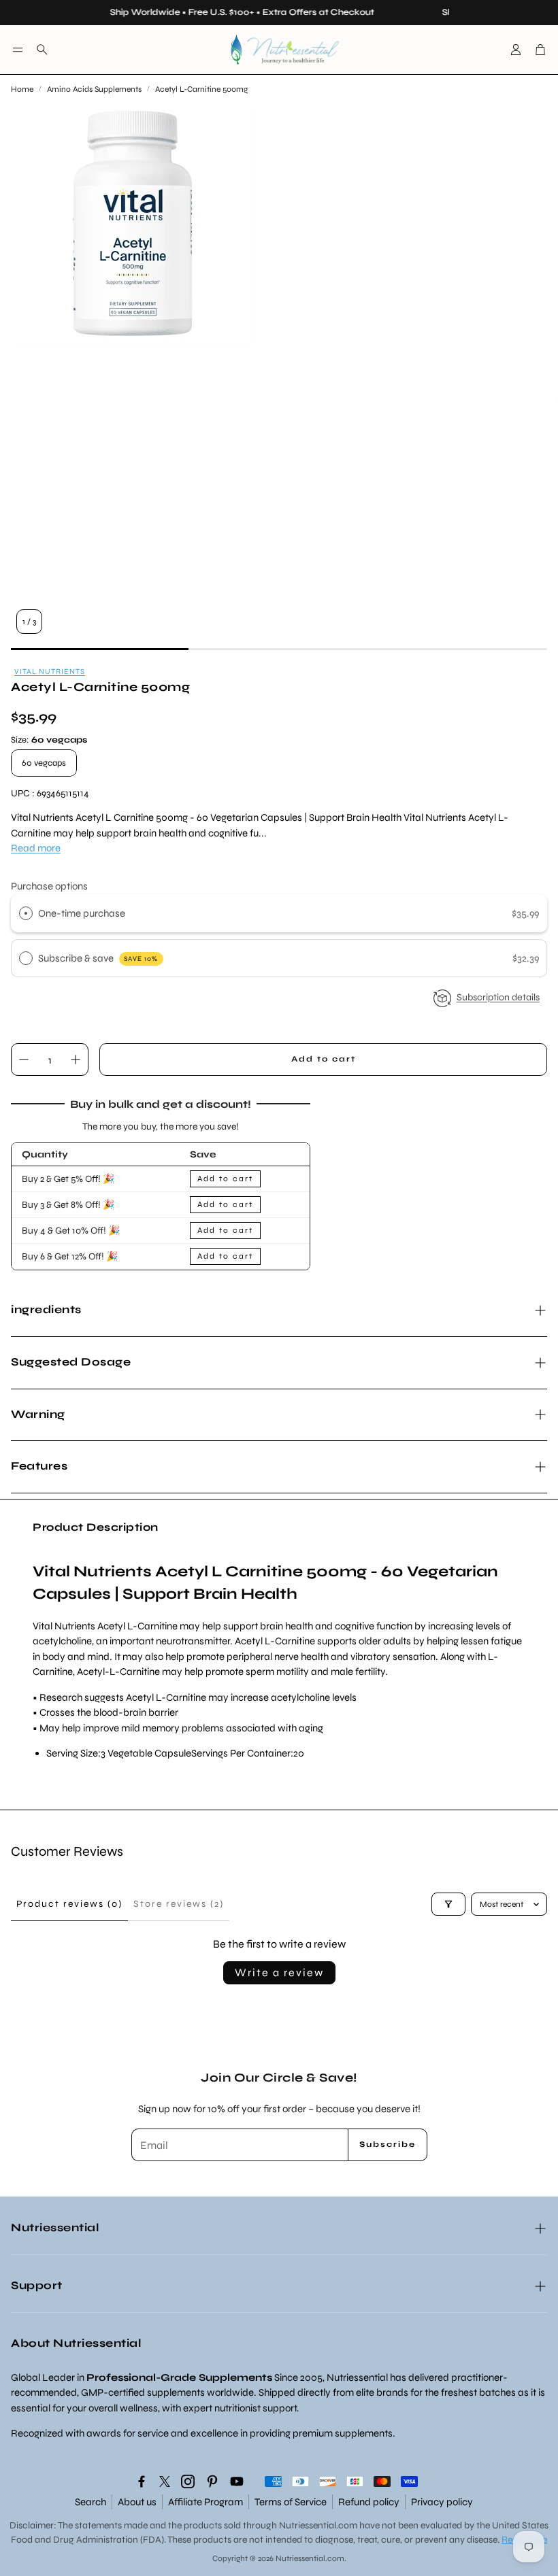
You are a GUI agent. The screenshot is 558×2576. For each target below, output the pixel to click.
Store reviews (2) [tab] (179, 1904)
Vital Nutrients (50, 672)
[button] (18, 50)
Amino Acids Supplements (94, 89)
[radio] (26, 913)
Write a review (279, 1972)
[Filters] (448, 1904)
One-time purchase (82, 913)
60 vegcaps (44, 763)
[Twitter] (165, 2481)
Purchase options (49, 886)
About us (137, 2502)
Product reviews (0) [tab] (69, 1904)
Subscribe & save (98, 958)
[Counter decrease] (24, 1060)
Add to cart (225, 1179)
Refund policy (369, 2502)
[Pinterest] (212, 2481)
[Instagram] (188, 2481)
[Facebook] (142, 2481)
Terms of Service (291, 2502)
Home (22, 89)
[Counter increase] (76, 1060)
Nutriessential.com (318, 2525)
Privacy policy (442, 2502)
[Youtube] (237, 2481)
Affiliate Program (206, 2502)
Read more (36, 848)
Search (91, 2502)
